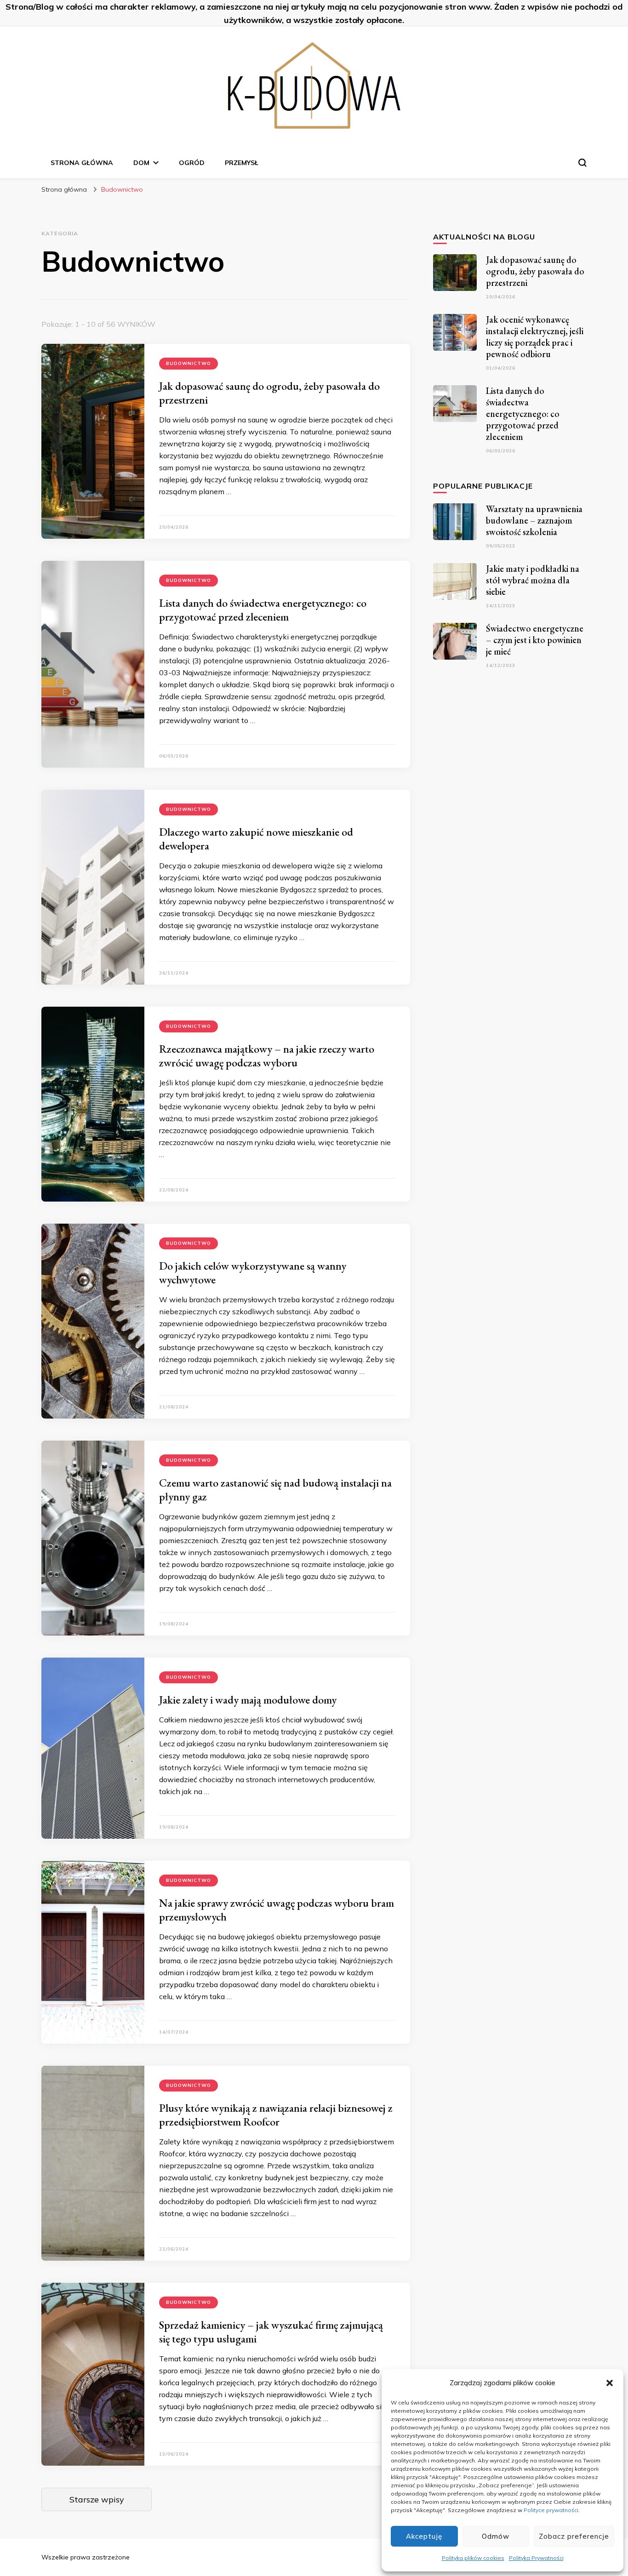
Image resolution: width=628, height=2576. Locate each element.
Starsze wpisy (97, 2499)
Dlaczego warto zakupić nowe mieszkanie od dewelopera (256, 839)
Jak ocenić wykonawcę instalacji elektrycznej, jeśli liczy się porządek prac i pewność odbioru (535, 337)
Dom (141, 163)
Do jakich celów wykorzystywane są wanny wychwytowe (253, 1273)
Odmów (496, 2536)
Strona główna (82, 163)
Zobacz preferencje (574, 2536)
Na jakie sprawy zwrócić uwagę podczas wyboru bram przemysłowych (277, 1910)
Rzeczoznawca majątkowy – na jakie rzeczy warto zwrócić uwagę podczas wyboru (267, 1056)
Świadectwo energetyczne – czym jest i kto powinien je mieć (535, 640)
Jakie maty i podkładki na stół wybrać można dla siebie (533, 580)
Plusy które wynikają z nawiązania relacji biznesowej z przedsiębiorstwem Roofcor (276, 2115)
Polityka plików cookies (473, 2558)
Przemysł (242, 163)
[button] (610, 2383)
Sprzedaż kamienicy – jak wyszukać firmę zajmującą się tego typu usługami (271, 2332)
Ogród (192, 163)
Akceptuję (424, 2536)
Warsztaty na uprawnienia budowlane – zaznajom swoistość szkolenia (534, 520)
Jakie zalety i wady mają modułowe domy (248, 1700)
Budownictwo (188, 363)
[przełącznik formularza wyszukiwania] (582, 163)
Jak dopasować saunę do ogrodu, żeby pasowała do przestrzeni (269, 393)
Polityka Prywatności (536, 2558)
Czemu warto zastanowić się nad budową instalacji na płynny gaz (275, 1490)
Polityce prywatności (551, 2510)
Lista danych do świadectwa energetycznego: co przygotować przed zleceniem (263, 610)
